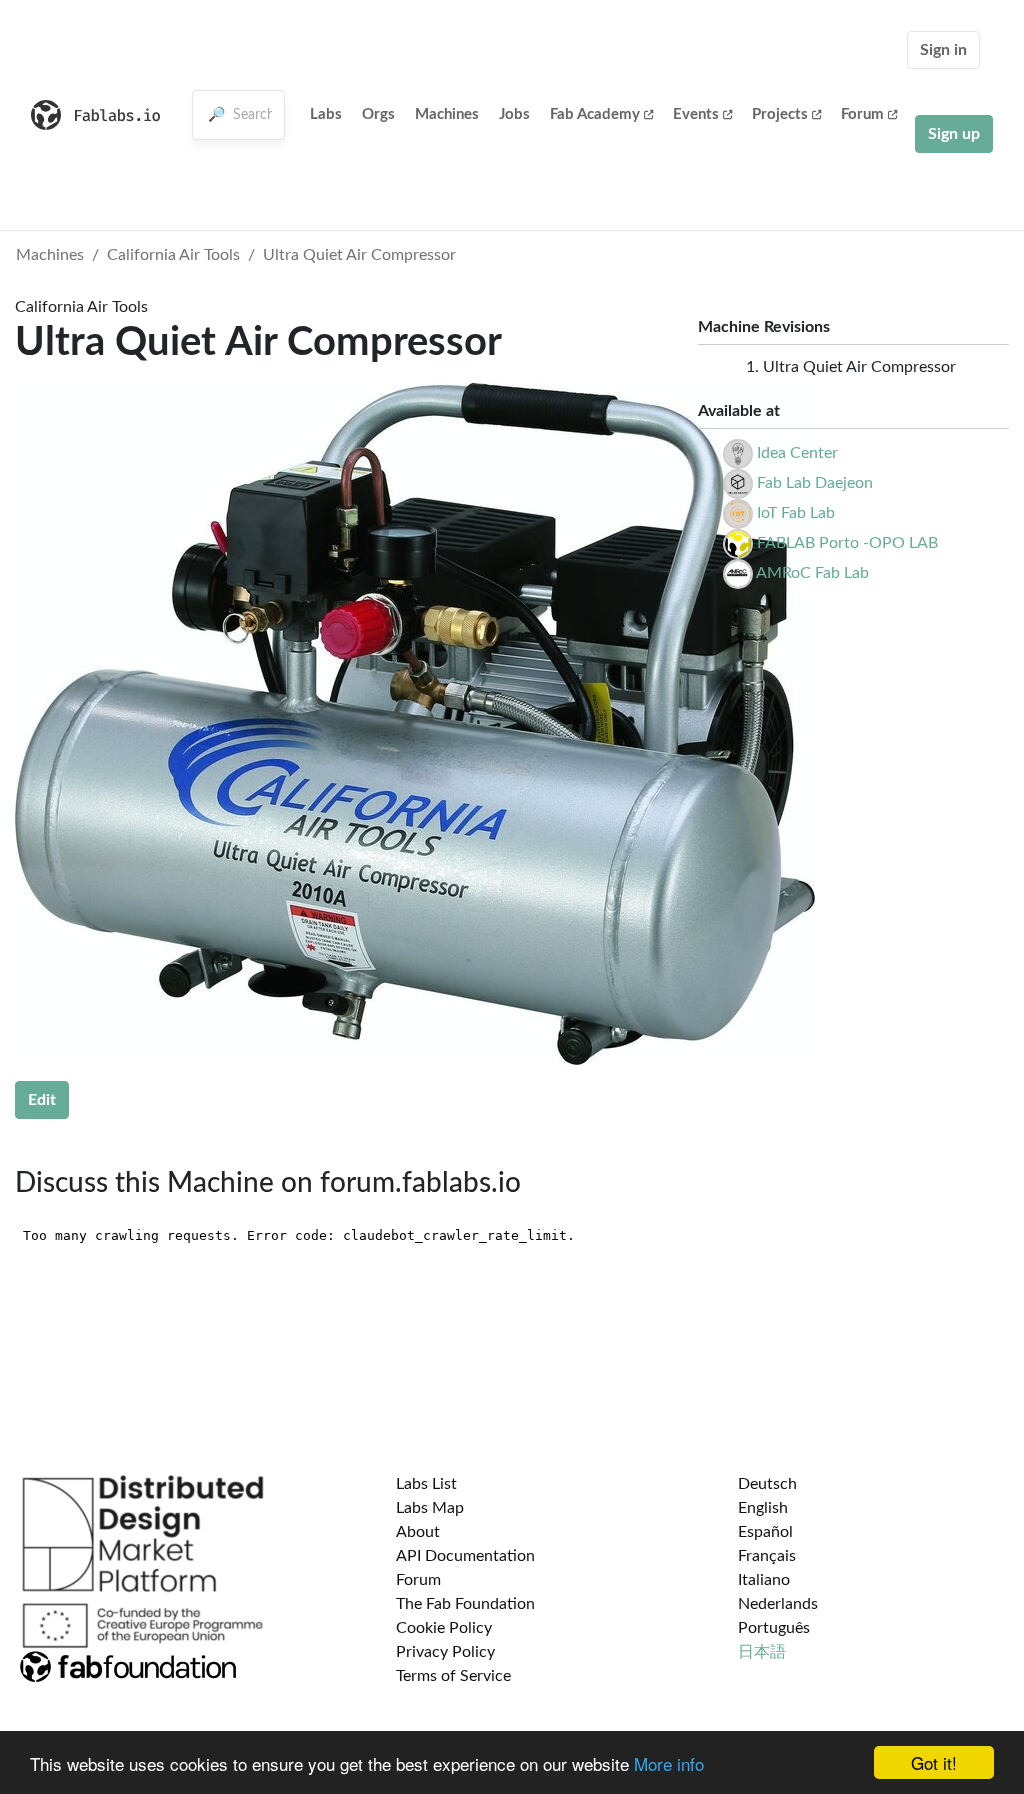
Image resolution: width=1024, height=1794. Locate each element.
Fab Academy (595, 114)
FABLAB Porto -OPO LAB (847, 543)
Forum (862, 114)
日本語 (762, 1652)
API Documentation (465, 1556)
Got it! (934, 1762)
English (763, 1508)
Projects (780, 114)
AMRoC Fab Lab (812, 573)
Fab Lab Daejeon (815, 483)
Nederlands (778, 1604)
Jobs (514, 114)
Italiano (764, 1580)
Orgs (378, 114)
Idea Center (797, 453)
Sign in (943, 50)
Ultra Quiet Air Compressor (359, 255)
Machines (447, 114)
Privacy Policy (445, 1652)
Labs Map (430, 1508)
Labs (326, 114)
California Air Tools (173, 255)
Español (765, 1532)
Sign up (954, 134)
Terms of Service (453, 1676)
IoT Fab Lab (796, 513)
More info (669, 1763)
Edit (42, 1100)
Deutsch (767, 1484)
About (418, 1532)
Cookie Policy (444, 1628)
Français (767, 1556)
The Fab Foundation (465, 1604)
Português (774, 1628)
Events (696, 114)
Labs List (426, 1484)
